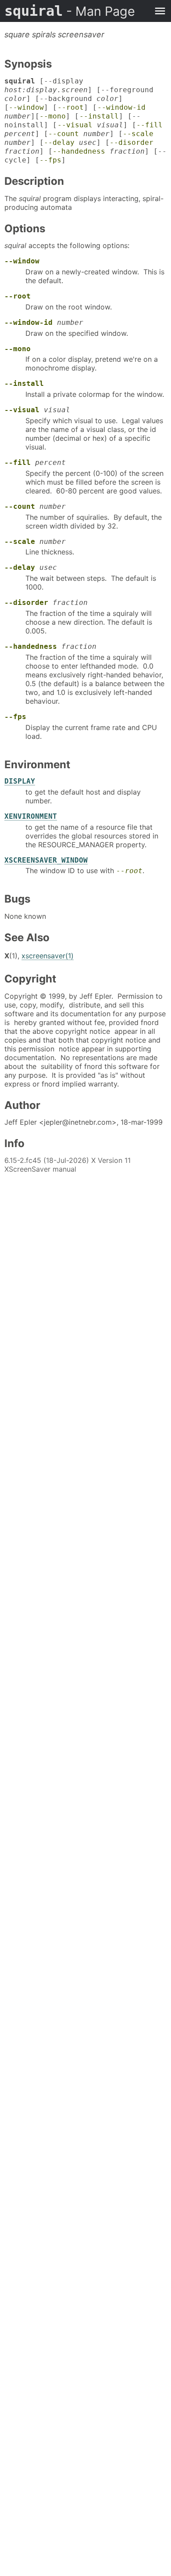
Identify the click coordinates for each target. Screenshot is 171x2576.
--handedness (79, 151)
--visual (75, 125)
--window (26, 107)
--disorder (132, 142)
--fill (150, 125)
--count (64, 134)
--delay (59, 142)
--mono (53, 116)
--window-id (121, 107)
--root (71, 107)
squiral (70, 11)
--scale (138, 134)
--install (99, 116)
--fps (50, 160)
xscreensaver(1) (48, 956)
